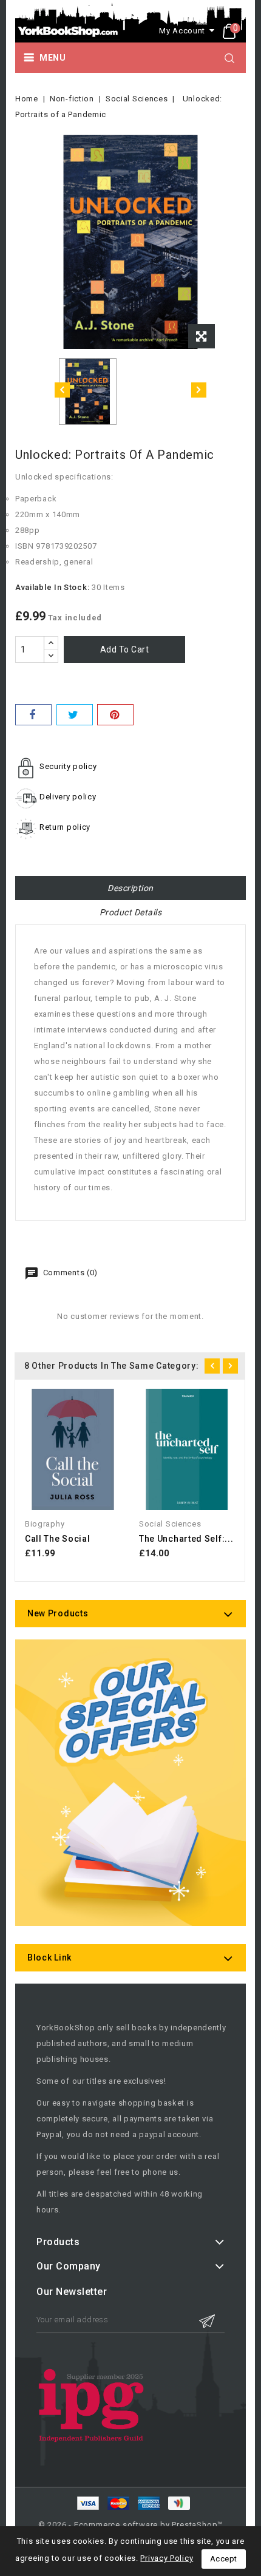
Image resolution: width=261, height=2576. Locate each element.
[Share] (33, 715)
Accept (224, 2559)
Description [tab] (130, 888)
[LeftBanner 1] (130, 1798)
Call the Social (58, 1539)
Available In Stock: (52, 587)
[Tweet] (75, 715)
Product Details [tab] (131, 912)
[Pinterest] (115, 715)
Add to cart (125, 649)
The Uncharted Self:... (186, 1539)
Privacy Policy (167, 2558)
